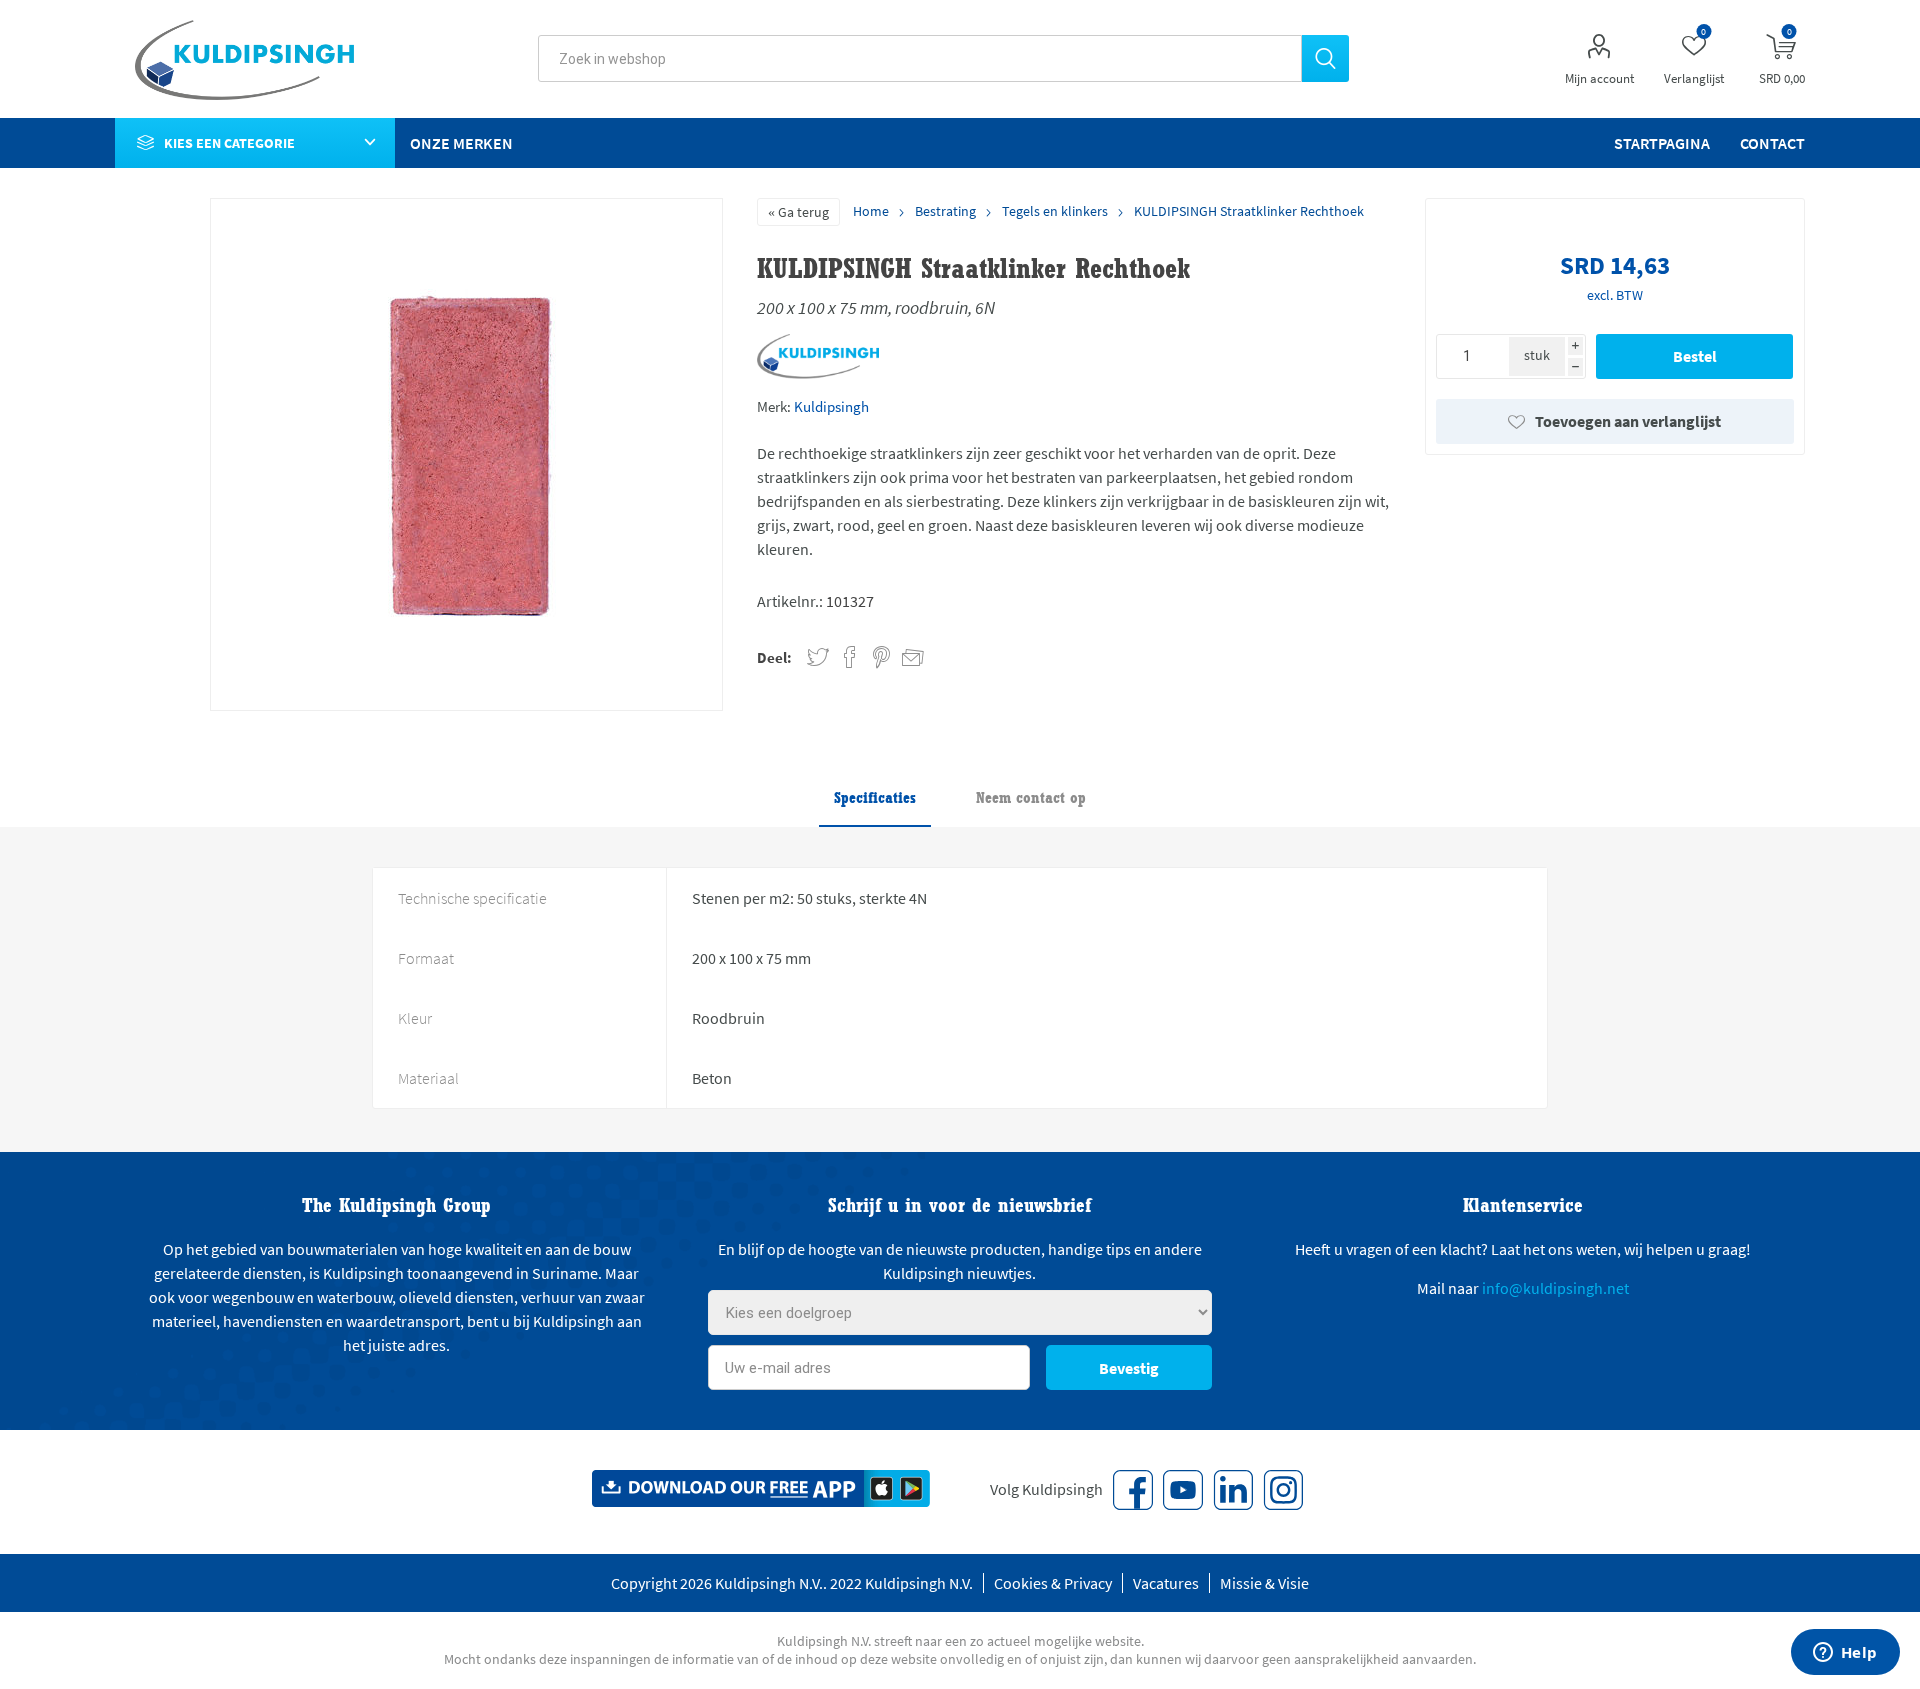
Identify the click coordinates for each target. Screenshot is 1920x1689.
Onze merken (461, 143)
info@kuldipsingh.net (1555, 1288)
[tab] (875, 799)
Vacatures (1166, 1583)
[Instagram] (1283, 1490)
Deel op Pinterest (881, 657)
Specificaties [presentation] (875, 797)
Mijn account (1599, 78)
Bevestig (1129, 1368)
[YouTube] (1183, 1490)
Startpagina (1662, 143)
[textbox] (920, 58)
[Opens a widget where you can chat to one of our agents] (1845, 1654)
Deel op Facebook (850, 657)
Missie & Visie (1264, 1583)
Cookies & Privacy (1053, 1583)
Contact (1772, 143)
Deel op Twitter (818, 657)
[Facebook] (1133, 1490)
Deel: (774, 657)
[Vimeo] (1233, 1490)
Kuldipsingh (831, 406)
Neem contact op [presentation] (1031, 797)
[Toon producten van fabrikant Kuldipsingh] (818, 374)
